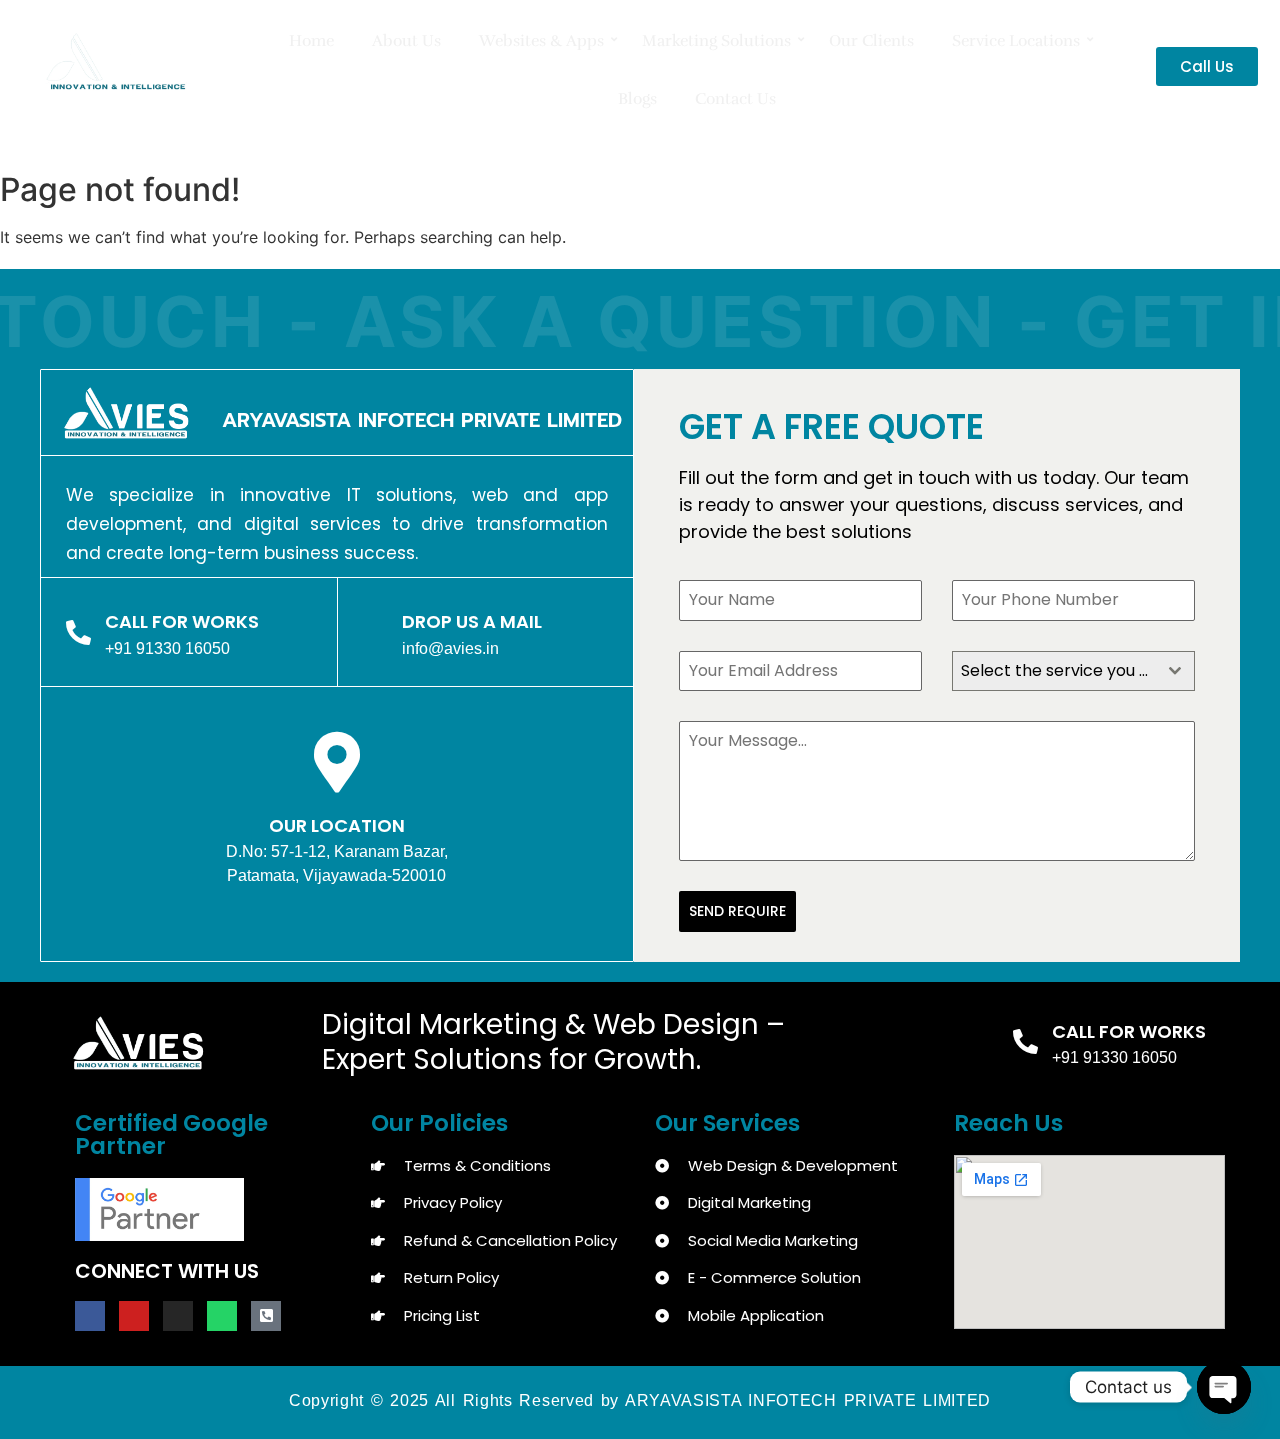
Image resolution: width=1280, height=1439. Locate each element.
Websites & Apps (541, 41)
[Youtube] (134, 1316)
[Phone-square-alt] (266, 1316)
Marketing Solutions (716, 41)
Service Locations (1016, 41)
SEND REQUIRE (737, 911)
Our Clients (871, 41)
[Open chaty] (1224, 1387)
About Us (406, 41)
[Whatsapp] (222, 1316)
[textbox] (1054, 671)
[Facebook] (90, 1316)
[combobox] (1073, 671)
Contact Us (735, 99)
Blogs (637, 99)
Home (311, 41)
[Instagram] (178, 1316)
